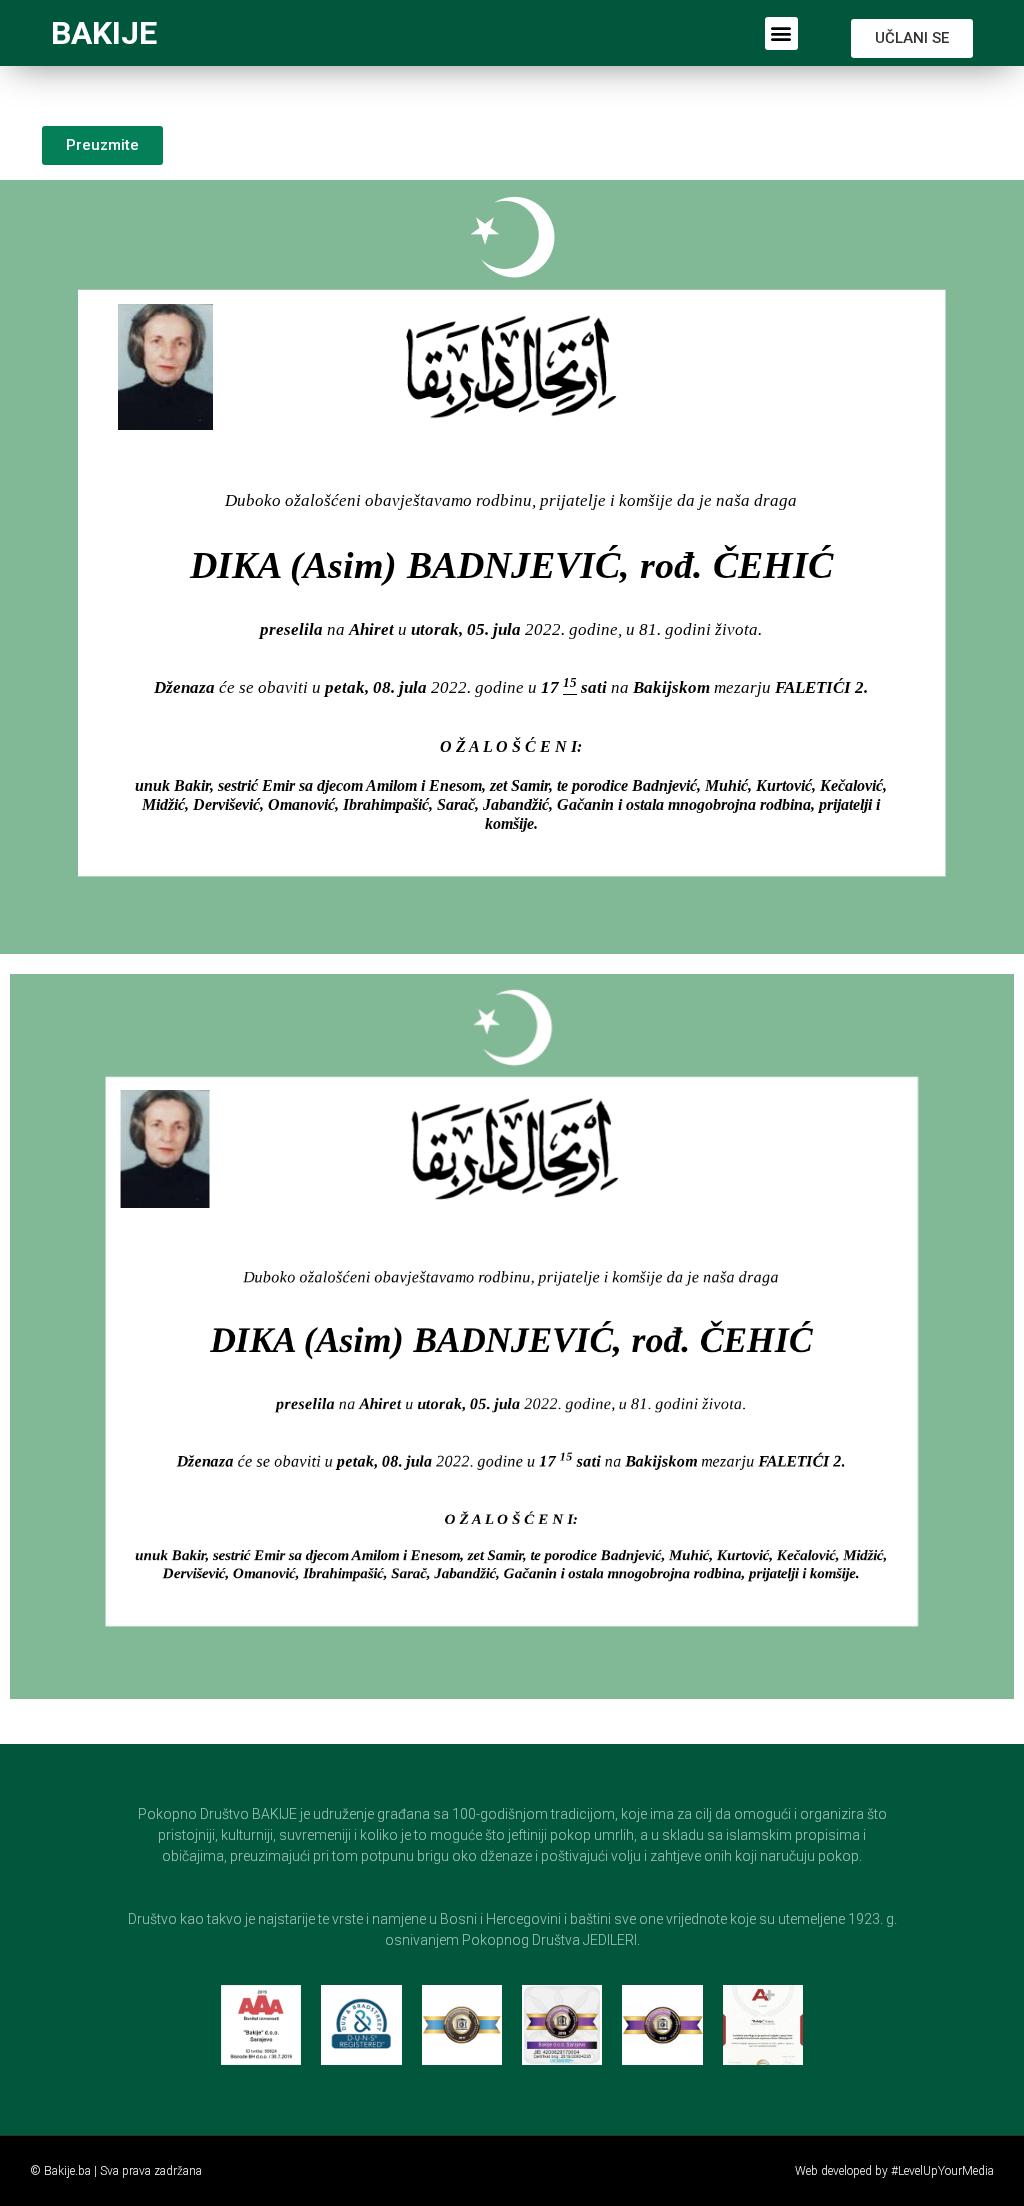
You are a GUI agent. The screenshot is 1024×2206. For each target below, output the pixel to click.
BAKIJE (104, 33)
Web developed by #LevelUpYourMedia (894, 2171)
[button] (781, 33)
